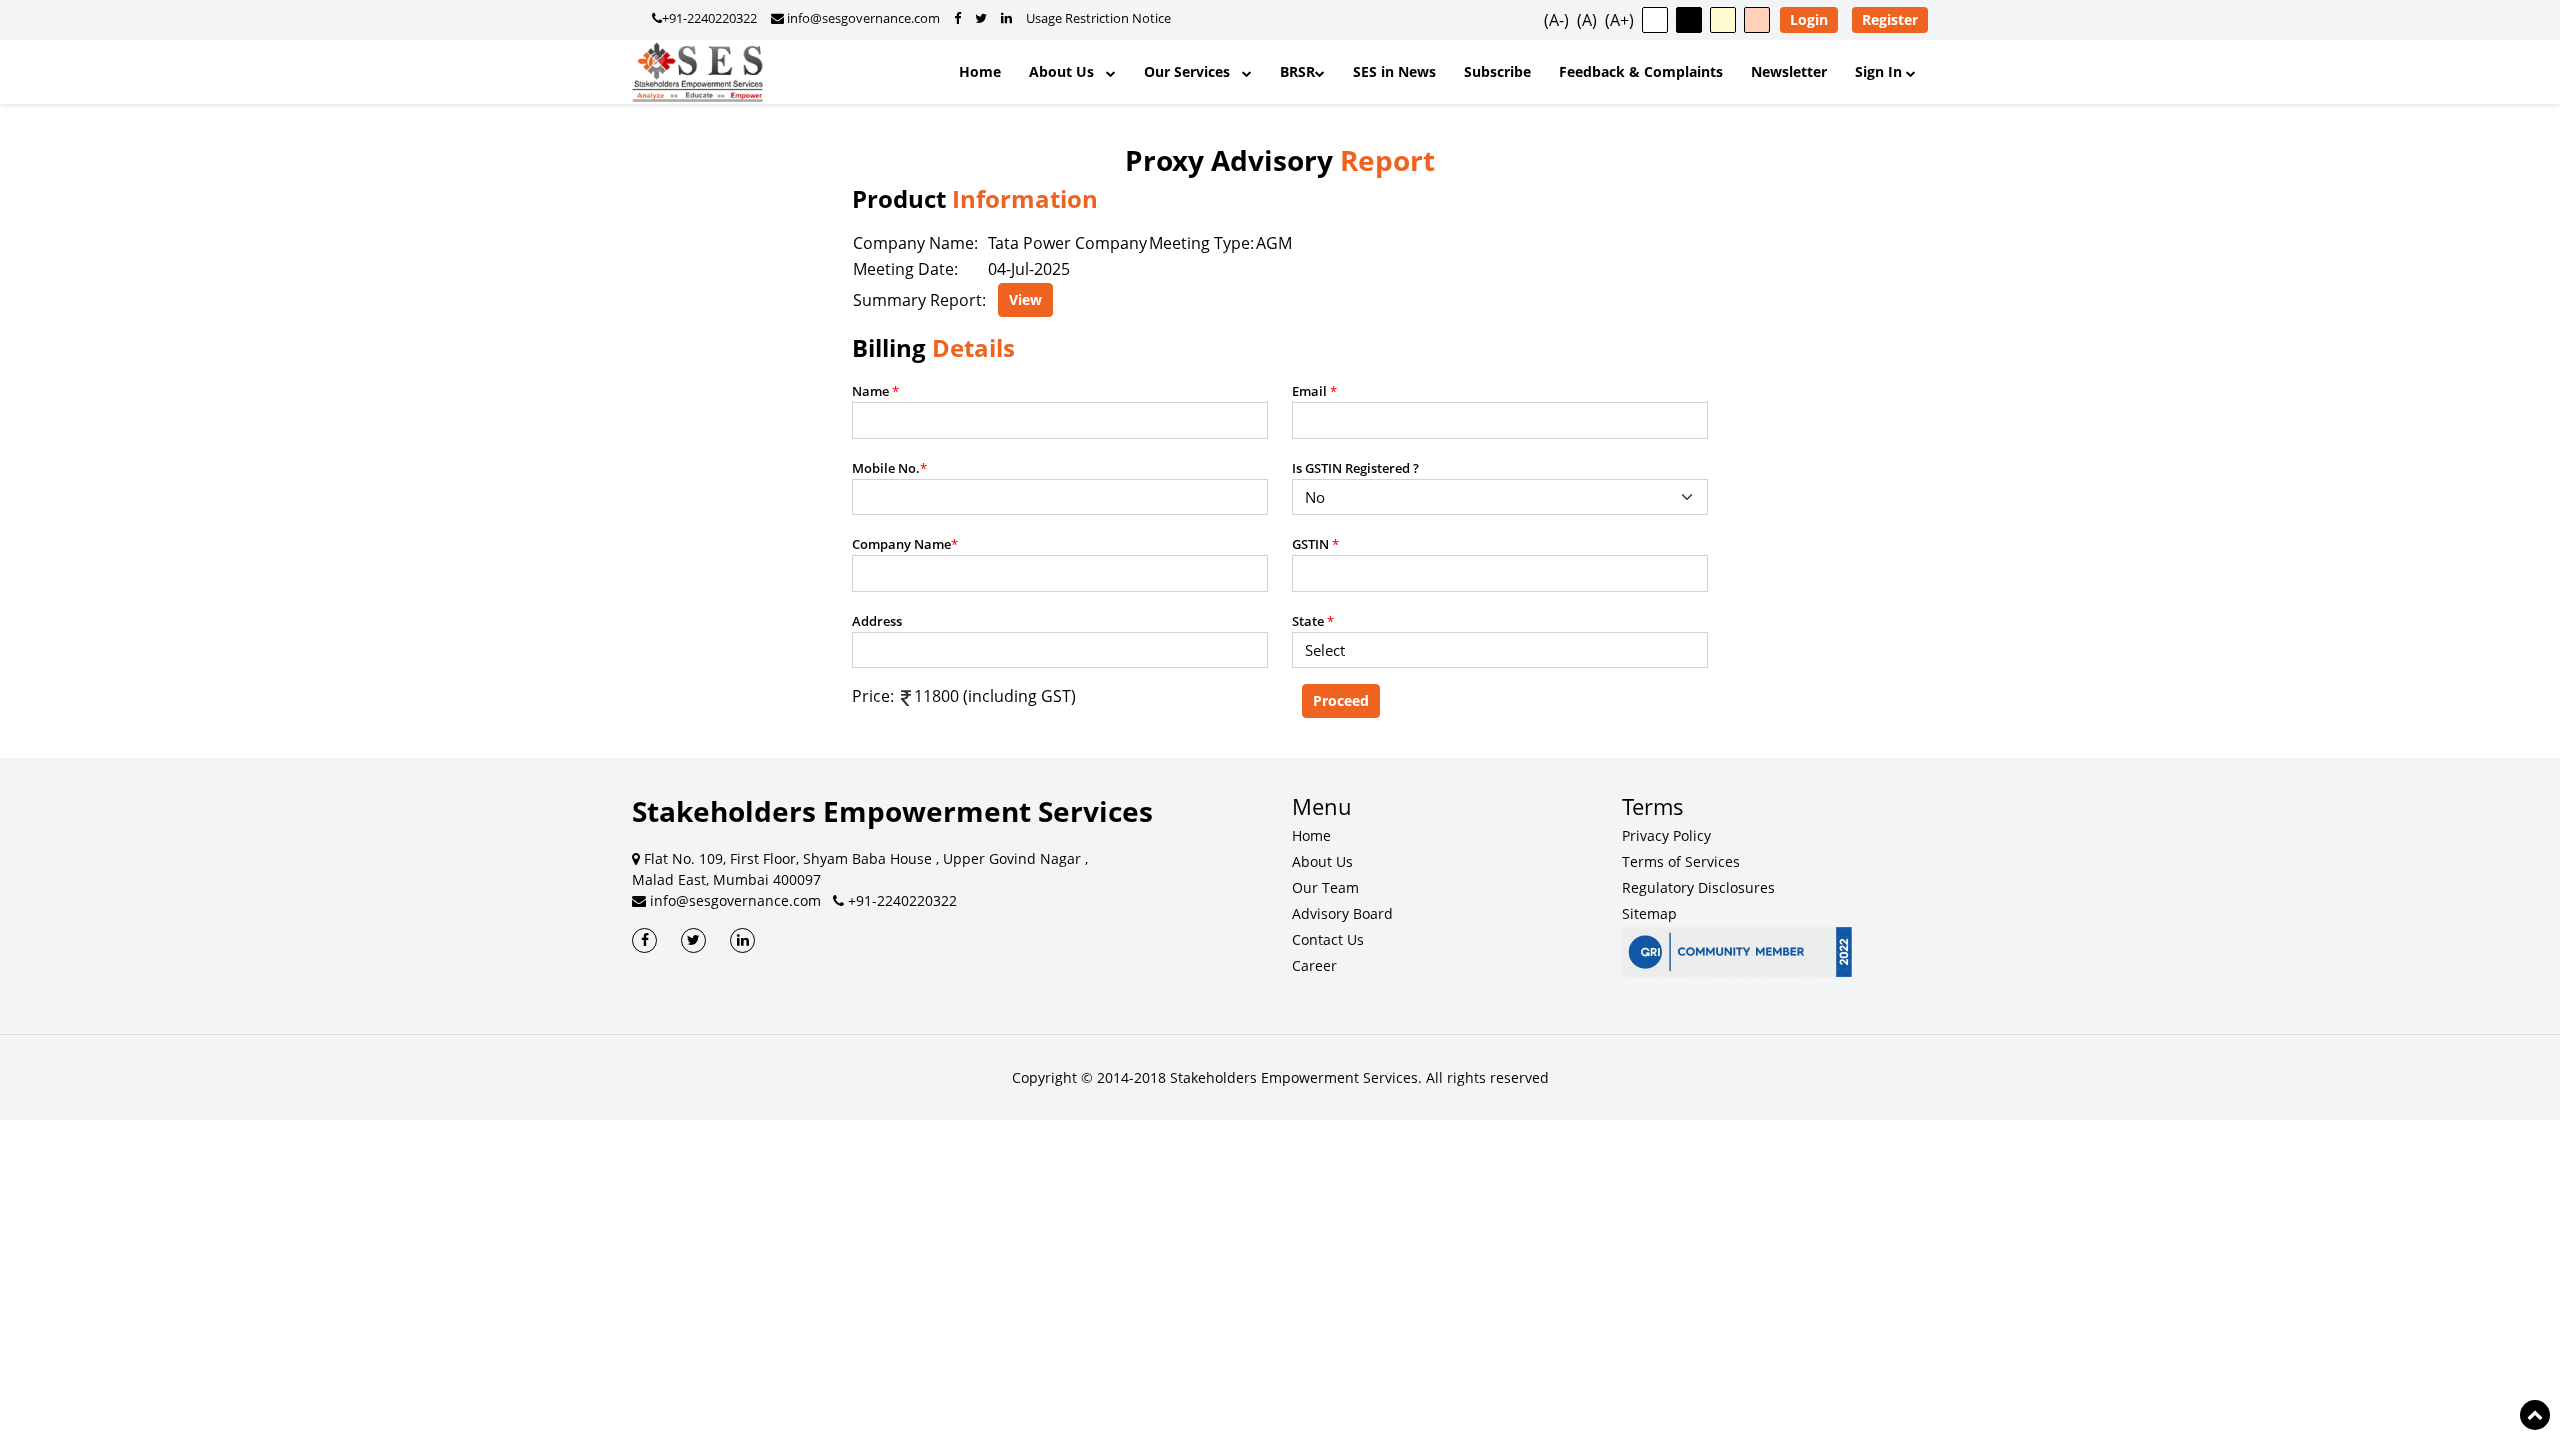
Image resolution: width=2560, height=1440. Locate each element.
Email (1314, 391)
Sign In (1880, 71)
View (1025, 299)
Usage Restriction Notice (1098, 18)
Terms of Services (1681, 861)
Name (875, 391)
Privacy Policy (1666, 835)
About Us (1067, 71)
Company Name (905, 544)
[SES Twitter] (693, 940)
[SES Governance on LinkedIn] (1006, 18)
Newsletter (1789, 71)
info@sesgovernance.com (862, 18)
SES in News (1394, 71)
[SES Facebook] (644, 940)
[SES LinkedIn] (742, 940)
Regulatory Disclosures (1698, 887)
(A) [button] (1587, 20)
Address (877, 621)
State (1313, 621)
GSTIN (1315, 544)
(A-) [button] (1556, 20)
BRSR (1297, 71)
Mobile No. (889, 468)
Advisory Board (1342, 913)
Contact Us (1328, 939)
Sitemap (1649, 913)
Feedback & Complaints (1641, 71)
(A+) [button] (1619, 20)
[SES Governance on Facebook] (957, 18)
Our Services (1193, 71)
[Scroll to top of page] (2535, 1415)
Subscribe (1497, 71)
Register (1890, 19)
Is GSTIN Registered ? (1355, 468)
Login (1809, 19)
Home (980, 71)
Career (1314, 965)
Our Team (1325, 887)
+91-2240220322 (709, 18)
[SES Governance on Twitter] (981, 18)
